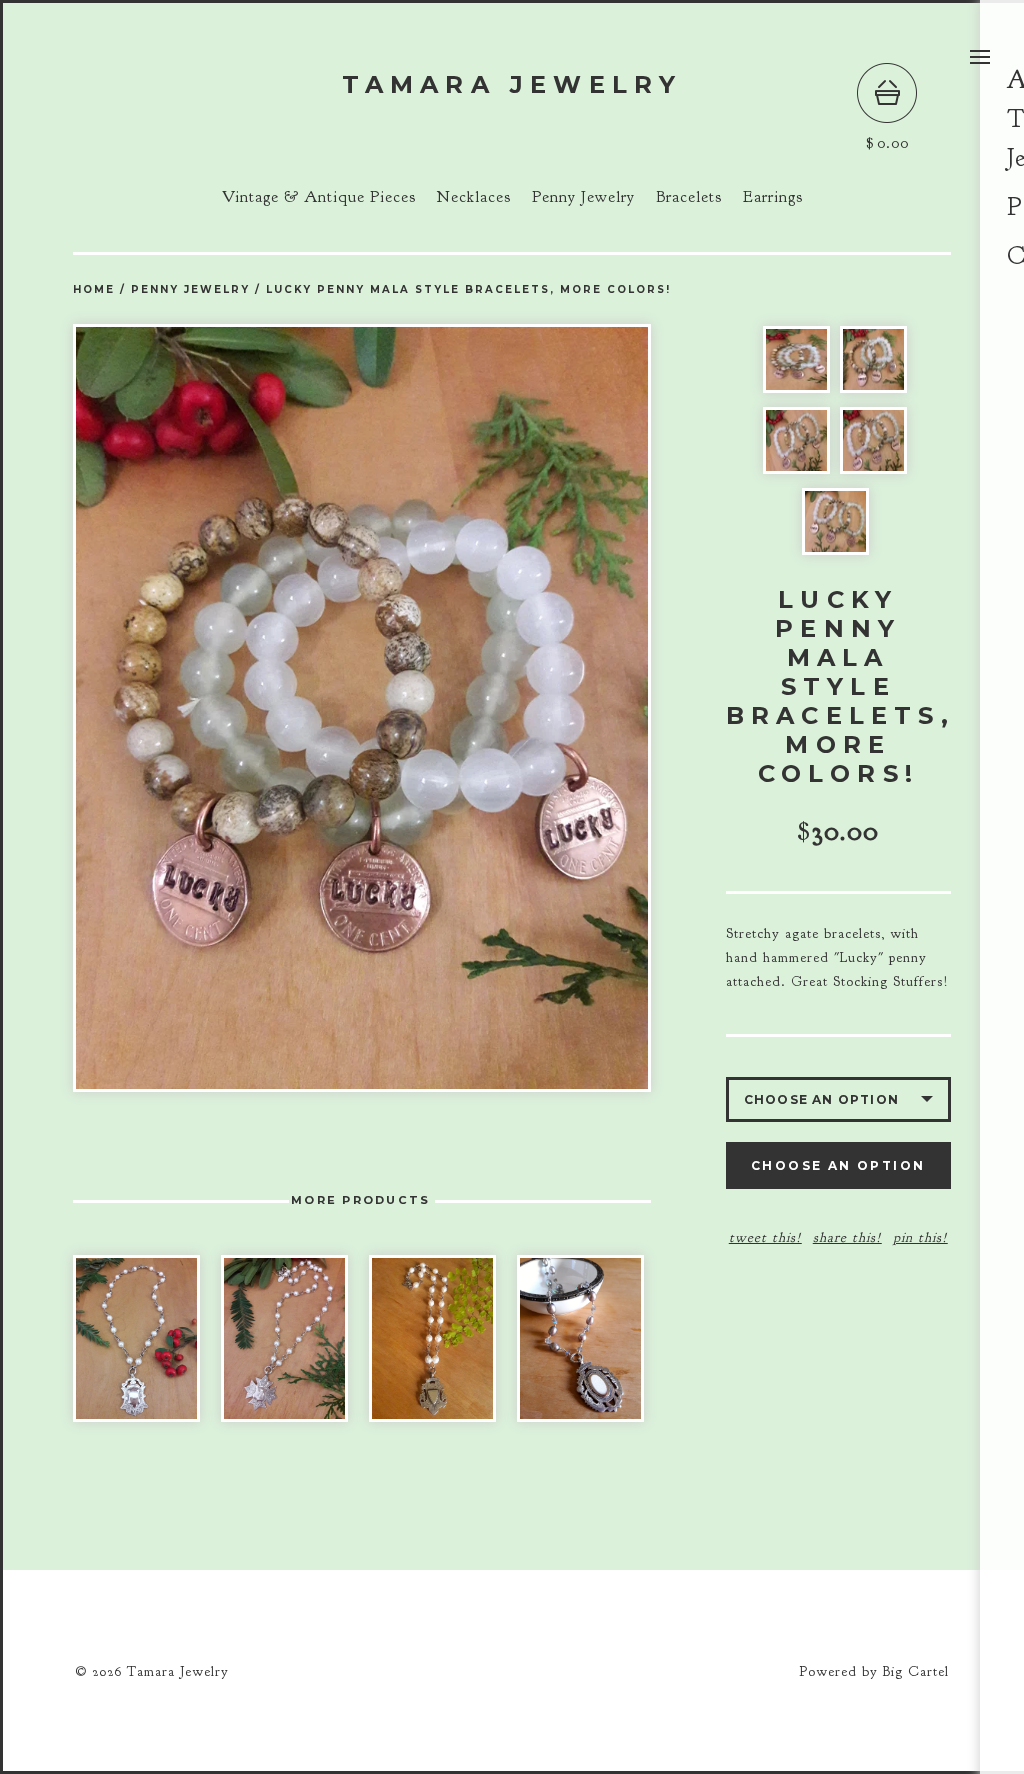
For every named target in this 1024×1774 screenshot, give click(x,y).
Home (94, 289)
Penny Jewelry (583, 197)
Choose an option (838, 1165)
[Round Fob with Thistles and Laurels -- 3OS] (580, 1338)
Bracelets (689, 197)
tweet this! (765, 1237)
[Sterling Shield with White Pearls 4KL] (136, 1338)
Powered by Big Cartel (874, 1671)
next (506, 708)
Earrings (773, 197)
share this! (847, 1237)
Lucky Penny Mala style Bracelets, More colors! (468, 289)
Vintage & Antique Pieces (319, 197)
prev (217, 708)
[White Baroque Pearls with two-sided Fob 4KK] (432, 1338)
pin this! (920, 1237)
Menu (980, 57)
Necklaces (474, 197)
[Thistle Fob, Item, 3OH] (284, 1338)
